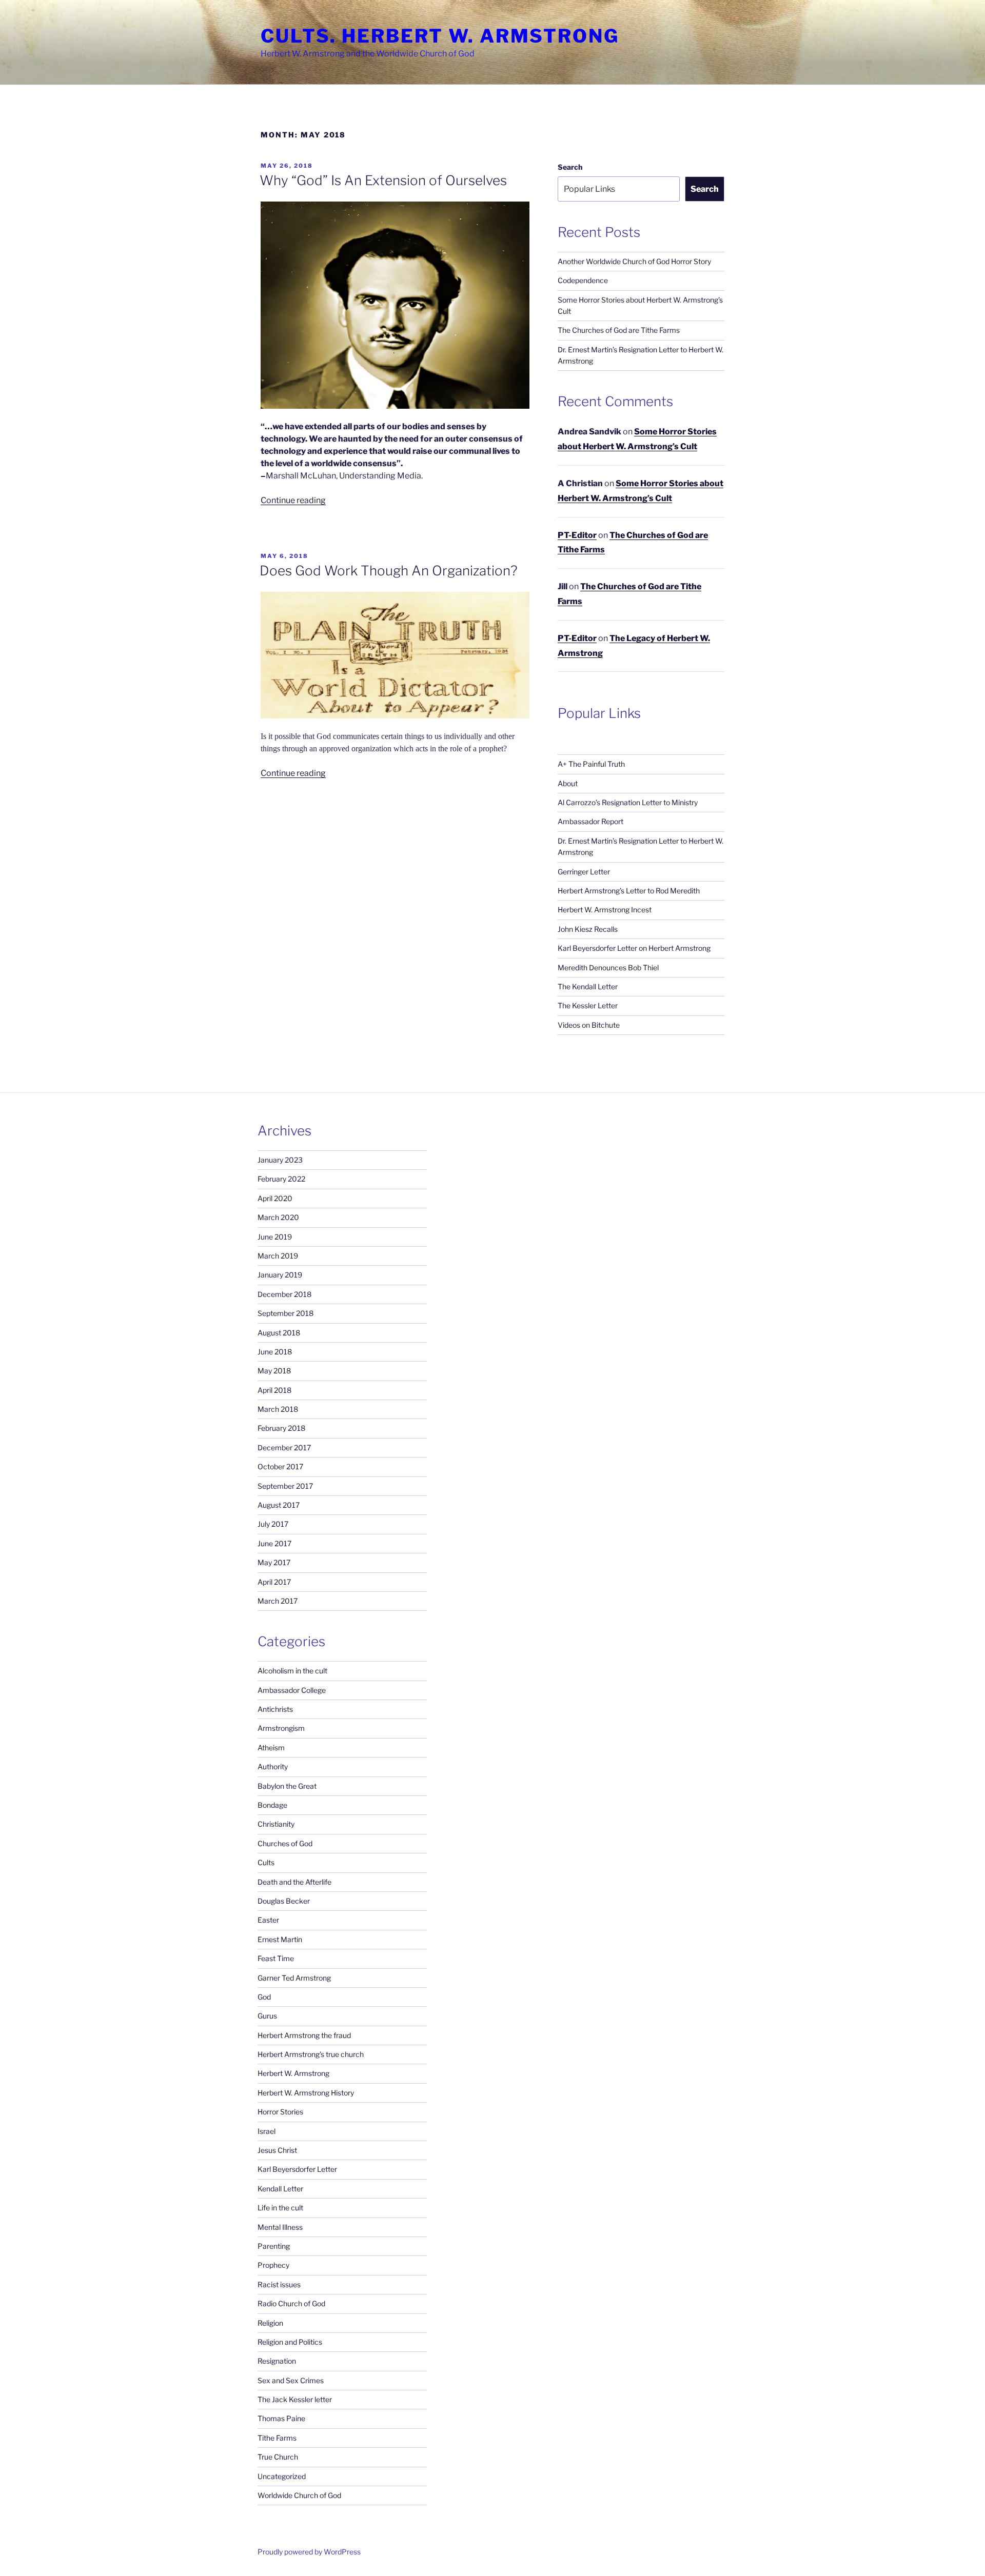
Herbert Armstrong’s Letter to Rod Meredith (629, 891)
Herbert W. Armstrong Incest (605, 910)
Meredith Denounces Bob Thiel (608, 967)
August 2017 (279, 1505)
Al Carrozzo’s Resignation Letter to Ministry (628, 802)
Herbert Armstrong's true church (311, 2054)
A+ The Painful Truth (591, 764)
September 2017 (285, 1486)
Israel (267, 2131)
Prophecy (273, 2265)
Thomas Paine (281, 2418)
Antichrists (275, 1709)
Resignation (277, 2361)
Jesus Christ (277, 2150)
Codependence (583, 280)
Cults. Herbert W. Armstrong (440, 36)
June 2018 (275, 1352)
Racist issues (279, 2284)
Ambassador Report (590, 821)
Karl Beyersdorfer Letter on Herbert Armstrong (634, 948)
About (568, 783)
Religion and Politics (290, 2342)
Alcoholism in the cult (292, 1671)
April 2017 (274, 1582)
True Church (278, 2457)
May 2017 (274, 1562)
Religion (270, 2323)
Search (570, 167)
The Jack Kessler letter (295, 2399)
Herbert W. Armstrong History (306, 2093)
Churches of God (285, 1843)
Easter (268, 1920)
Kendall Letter (280, 2189)
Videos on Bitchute (589, 1025)
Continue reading (293, 500)
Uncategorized (282, 2476)
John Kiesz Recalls (588, 929)
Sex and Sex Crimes (291, 2380)
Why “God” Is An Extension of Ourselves (383, 180)
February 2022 (281, 1179)
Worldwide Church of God (299, 2495)
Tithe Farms (277, 2438)
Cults (266, 1862)
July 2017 (273, 1524)
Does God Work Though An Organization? (389, 571)
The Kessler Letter (588, 1005)
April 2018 (274, 1390)
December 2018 (284, 1294)
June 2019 (275, 1237)
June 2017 (274, 1543)
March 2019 (278, 1256)
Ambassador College (292, 1690)
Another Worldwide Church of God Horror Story (634, 261)
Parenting (274, 2246)
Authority (273, 1766)
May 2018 (274, 1371)
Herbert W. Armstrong (293, 2073)
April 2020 (275, 1198)
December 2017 (284, 1447)
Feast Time (276, 1958)
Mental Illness (280, 2227)
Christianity (276, 1824)
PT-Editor (577, 535)
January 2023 (280, 1160)
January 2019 (280, 1275)
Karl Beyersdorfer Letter (297, 2169)
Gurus (267, 2016)
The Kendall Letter (588, 986)
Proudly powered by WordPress (309, 2552)
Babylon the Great (287, 1786)
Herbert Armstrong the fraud (304, 2035)
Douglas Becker (284, 1901)
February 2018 (281, 1428)
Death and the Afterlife (294, 1882)
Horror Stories (280, 2112)
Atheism (271, 1748)
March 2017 (278, 1601)
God (264, 1997)
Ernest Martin (280, 1939)
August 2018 (279, 1333)
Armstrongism (281, 1728)
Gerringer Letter (584, 872)
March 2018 (278, 1409)
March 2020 (278, 1217)
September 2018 (285, 1313)
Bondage (272, 1805)
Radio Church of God (291, 2303)
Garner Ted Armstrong (294, 1978)
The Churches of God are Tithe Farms (619, 330)
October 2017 (280, 1466)
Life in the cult (280, 2208)
